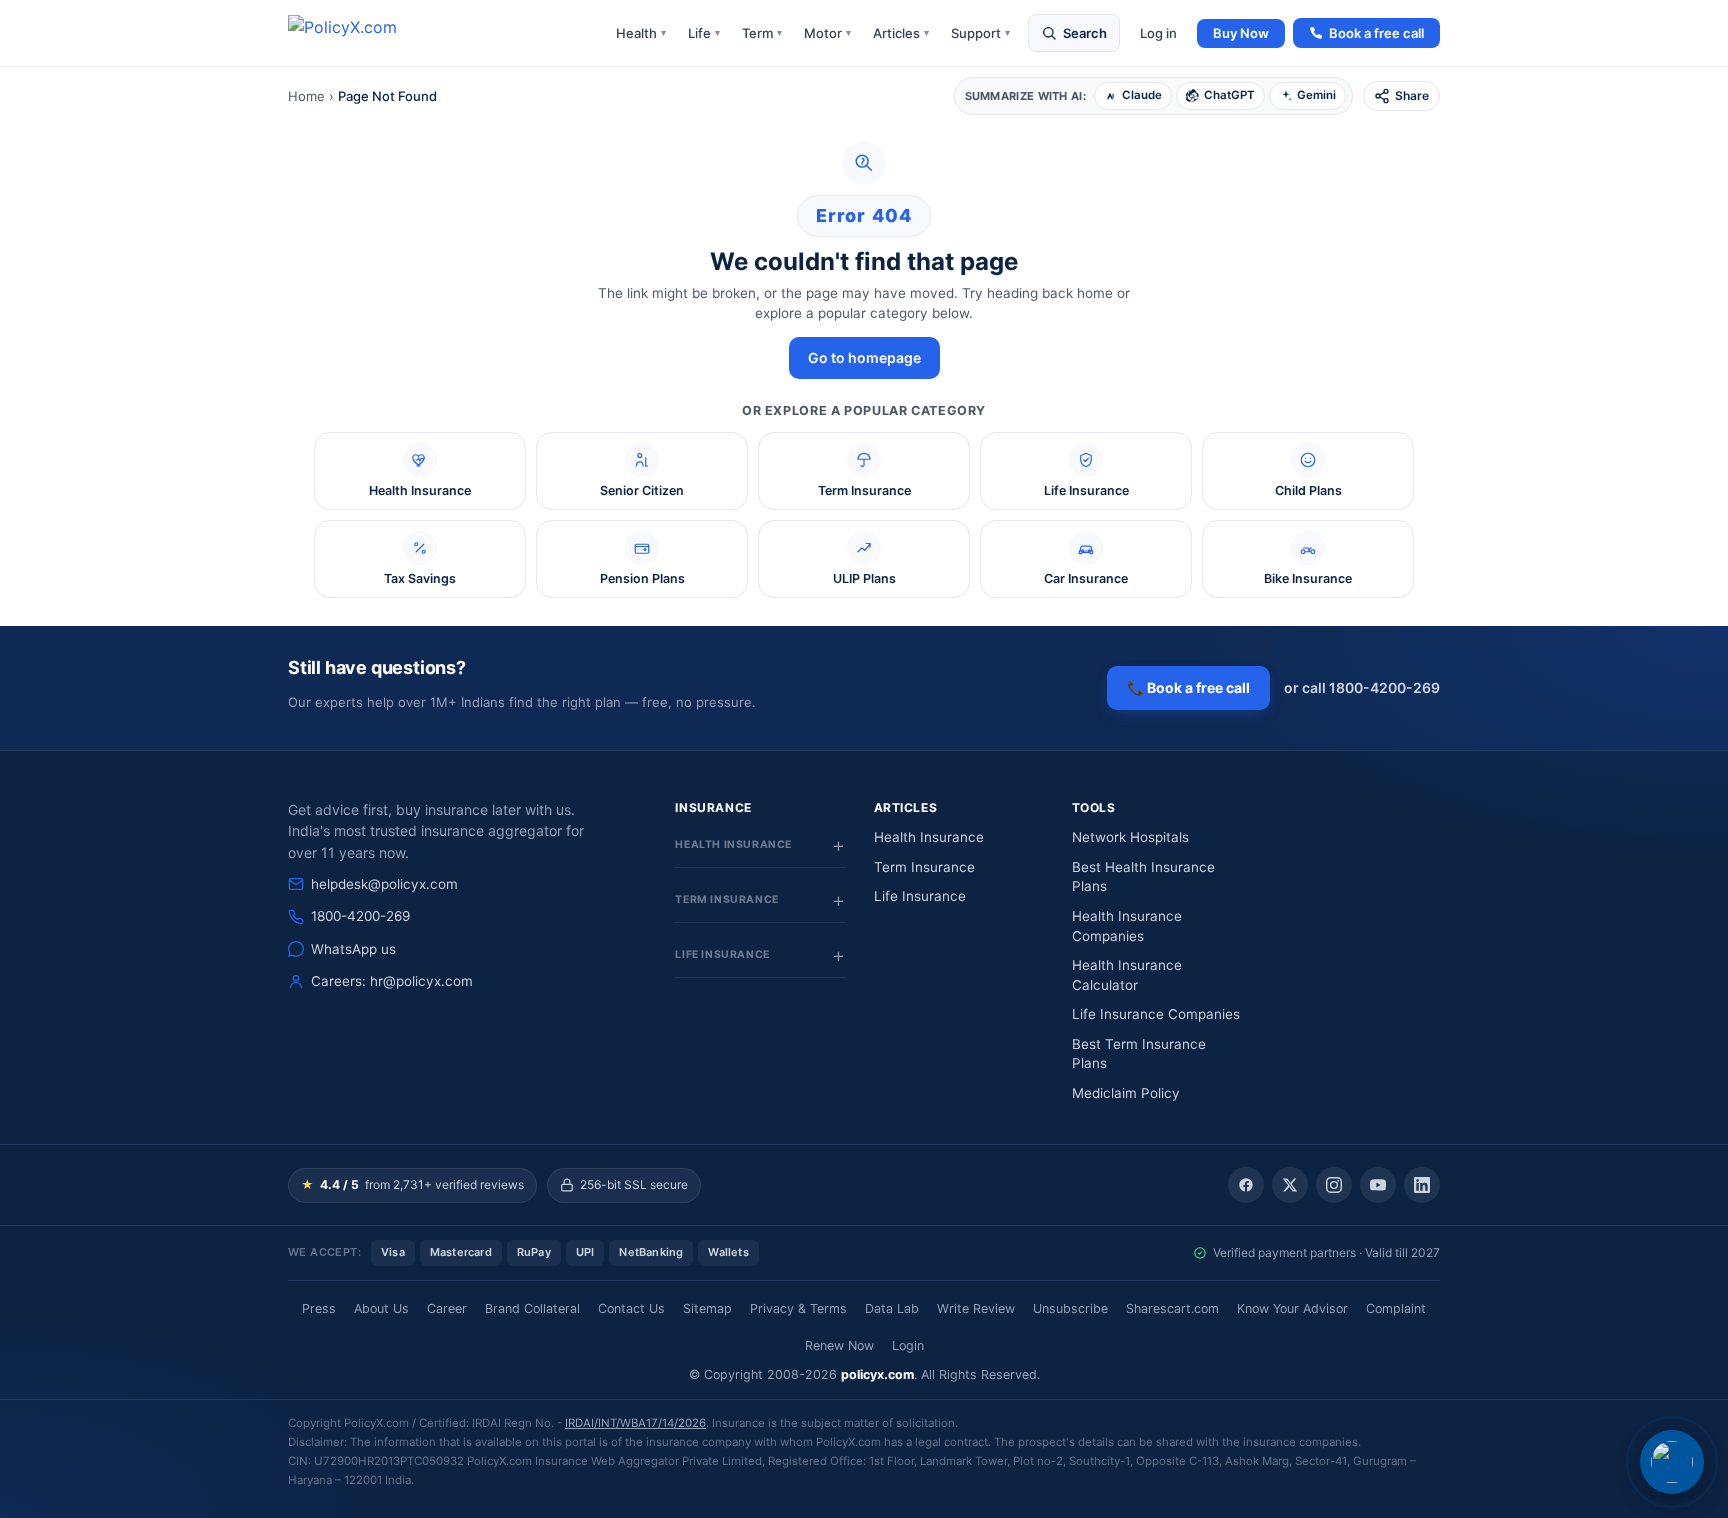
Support (980, 33)
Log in (1158, 33)
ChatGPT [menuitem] (1229, 95)
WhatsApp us (353, 949)
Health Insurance (929, 837)
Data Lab (892, 1308)
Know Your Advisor (1292, 1308)
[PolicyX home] (360, 33)
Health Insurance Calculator (1127, 975)
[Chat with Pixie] (1672, 1462)
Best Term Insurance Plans (1139, 1054)
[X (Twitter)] (1290, 1185)
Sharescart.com (1172, 1308)
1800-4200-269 (360, 916)
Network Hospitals (1130, 837)
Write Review (976, 1308)
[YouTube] (1378, 1185)
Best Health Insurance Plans (1143, 877)
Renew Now (839, 1345)
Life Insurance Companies (1156, 1014)
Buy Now (1241, 33)
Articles (901, 33)
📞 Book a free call (1188, 687)
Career (447, 1308)
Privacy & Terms (798, 1308)
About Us (381, 1308)
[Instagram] (1334, 1185)
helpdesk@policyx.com (384, 884)
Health (641, 33)
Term (762, 33)
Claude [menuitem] (1142, 95)
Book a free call (1376, 33)
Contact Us (631, 1308)
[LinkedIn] (1422, 1185)
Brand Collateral (532, 1308)
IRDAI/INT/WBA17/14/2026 (635, 1423)
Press (319, 1308)
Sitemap (707, 1308)
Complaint (1396, 1308)
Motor (827, 33)
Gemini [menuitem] (1316, 95)
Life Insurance (920, 896)
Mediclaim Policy (1126, 1093)
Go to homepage (864, 357)
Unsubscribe (1070, 1308)
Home (306, 96)
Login (908, 1345)
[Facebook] (1246, 1185)
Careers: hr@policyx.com (392, 981)
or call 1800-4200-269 (1362, 687)
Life (704, 33)
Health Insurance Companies (1127, 926)
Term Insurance (924, 867)
